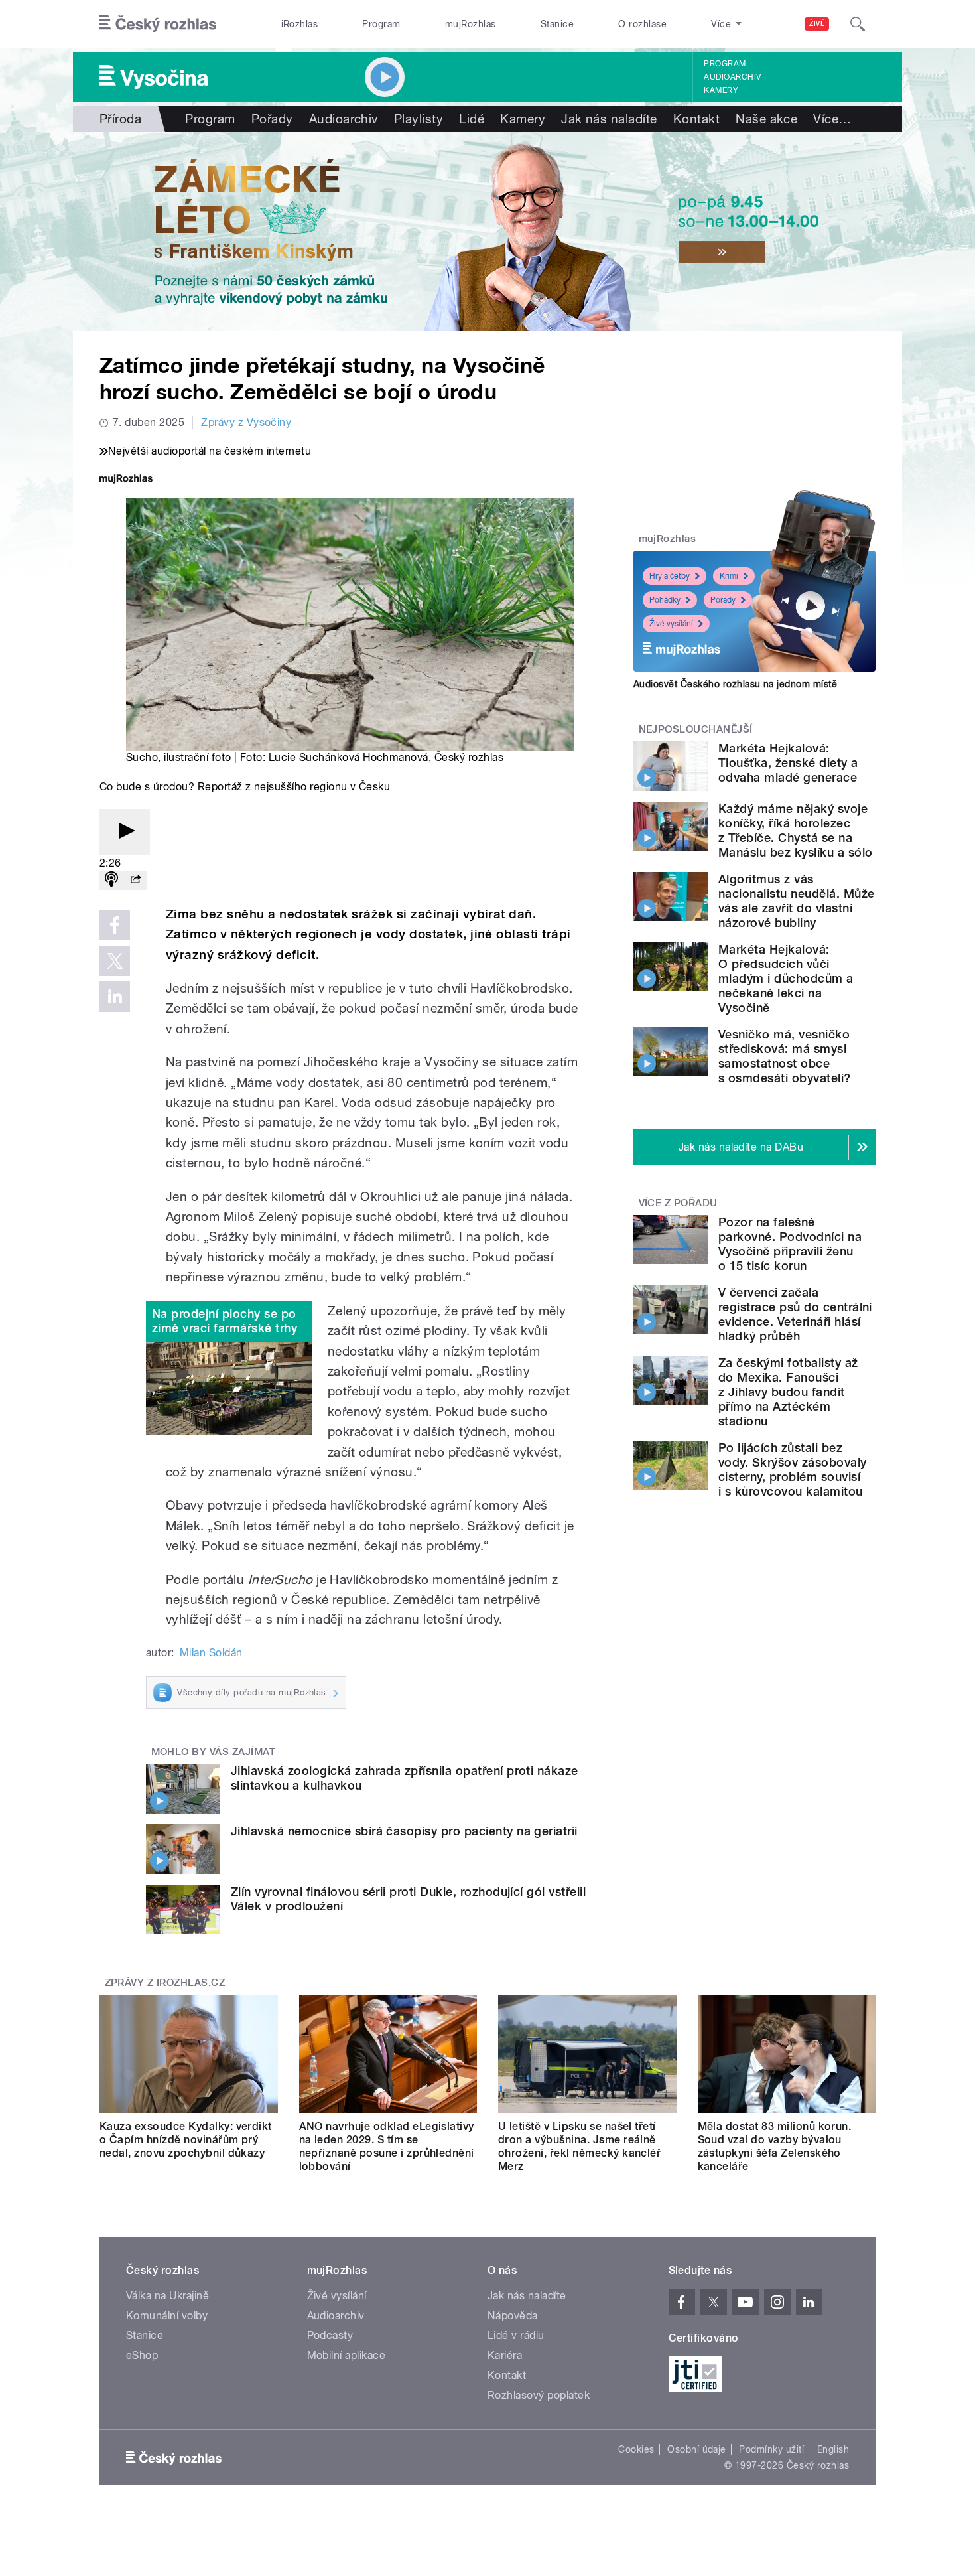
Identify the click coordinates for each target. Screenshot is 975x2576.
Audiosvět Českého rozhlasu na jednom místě (735, 684)
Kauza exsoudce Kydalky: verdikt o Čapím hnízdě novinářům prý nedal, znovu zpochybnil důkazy (186, 2140)
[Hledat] (858, 24)
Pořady (272, 119)
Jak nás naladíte (609, 119)
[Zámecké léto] (487, 232)
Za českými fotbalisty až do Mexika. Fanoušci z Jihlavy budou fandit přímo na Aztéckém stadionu (788, 1392)
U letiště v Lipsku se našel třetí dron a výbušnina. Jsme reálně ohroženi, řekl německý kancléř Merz (579, 2146)
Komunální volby (167, 2316)
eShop (142, 2355)
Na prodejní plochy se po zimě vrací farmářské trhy (225, 1321)
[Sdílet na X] (115, 961)
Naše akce (766, 119)
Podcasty (330, 2335)
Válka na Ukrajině (167, 2296)
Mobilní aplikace (347, 2355)
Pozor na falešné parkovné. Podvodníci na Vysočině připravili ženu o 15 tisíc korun (790, 1244)
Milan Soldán (211, 1653)
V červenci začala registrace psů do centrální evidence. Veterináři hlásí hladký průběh (795, 1314)
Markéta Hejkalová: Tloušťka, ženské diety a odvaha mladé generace (788, 763)
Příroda (120, 119)
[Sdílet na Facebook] (115, 925)
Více (832, 119)
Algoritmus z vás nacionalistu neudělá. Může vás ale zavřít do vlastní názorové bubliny (796, 901)
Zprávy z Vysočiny (246, 422)
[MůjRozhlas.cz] (126, 480)
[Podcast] (111, 880)
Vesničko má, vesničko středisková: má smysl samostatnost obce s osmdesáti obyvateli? (785, 1056)
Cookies (636, 2449)
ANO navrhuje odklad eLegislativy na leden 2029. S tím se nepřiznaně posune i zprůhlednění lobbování (387, 2146)
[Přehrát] (125, 832)
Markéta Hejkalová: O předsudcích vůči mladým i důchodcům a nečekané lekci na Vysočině (786, 978)
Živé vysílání (671, 624)
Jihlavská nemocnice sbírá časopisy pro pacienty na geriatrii (404, 1831)
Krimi (729, 576)
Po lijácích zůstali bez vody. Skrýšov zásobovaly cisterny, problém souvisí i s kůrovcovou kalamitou (793, 1469)
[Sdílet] (135, 880)
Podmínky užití (771, 2449)
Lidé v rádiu (516, 2335)
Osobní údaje (697, 2449)
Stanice (557, 24)
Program (381, 24)
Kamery (721, 90)
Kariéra (505, 2355)
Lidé (472, 119)
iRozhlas (300, 24)
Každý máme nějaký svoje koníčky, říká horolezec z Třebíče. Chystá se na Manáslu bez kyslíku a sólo (795, 830)
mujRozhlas (471, 24)
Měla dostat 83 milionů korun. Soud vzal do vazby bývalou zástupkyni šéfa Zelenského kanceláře (775, 2146)
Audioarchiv (732, 77)
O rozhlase (642, 24)
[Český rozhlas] (158, 24)
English (833, 2449)
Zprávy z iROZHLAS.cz (165, 1983)
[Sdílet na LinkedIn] (115, 997)
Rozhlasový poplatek (539, 2395)
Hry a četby (670, 576)
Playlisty (419, 119)
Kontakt (696, 119)
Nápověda (513, 2316)
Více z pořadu (678, 1203)
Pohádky (665, 600)
